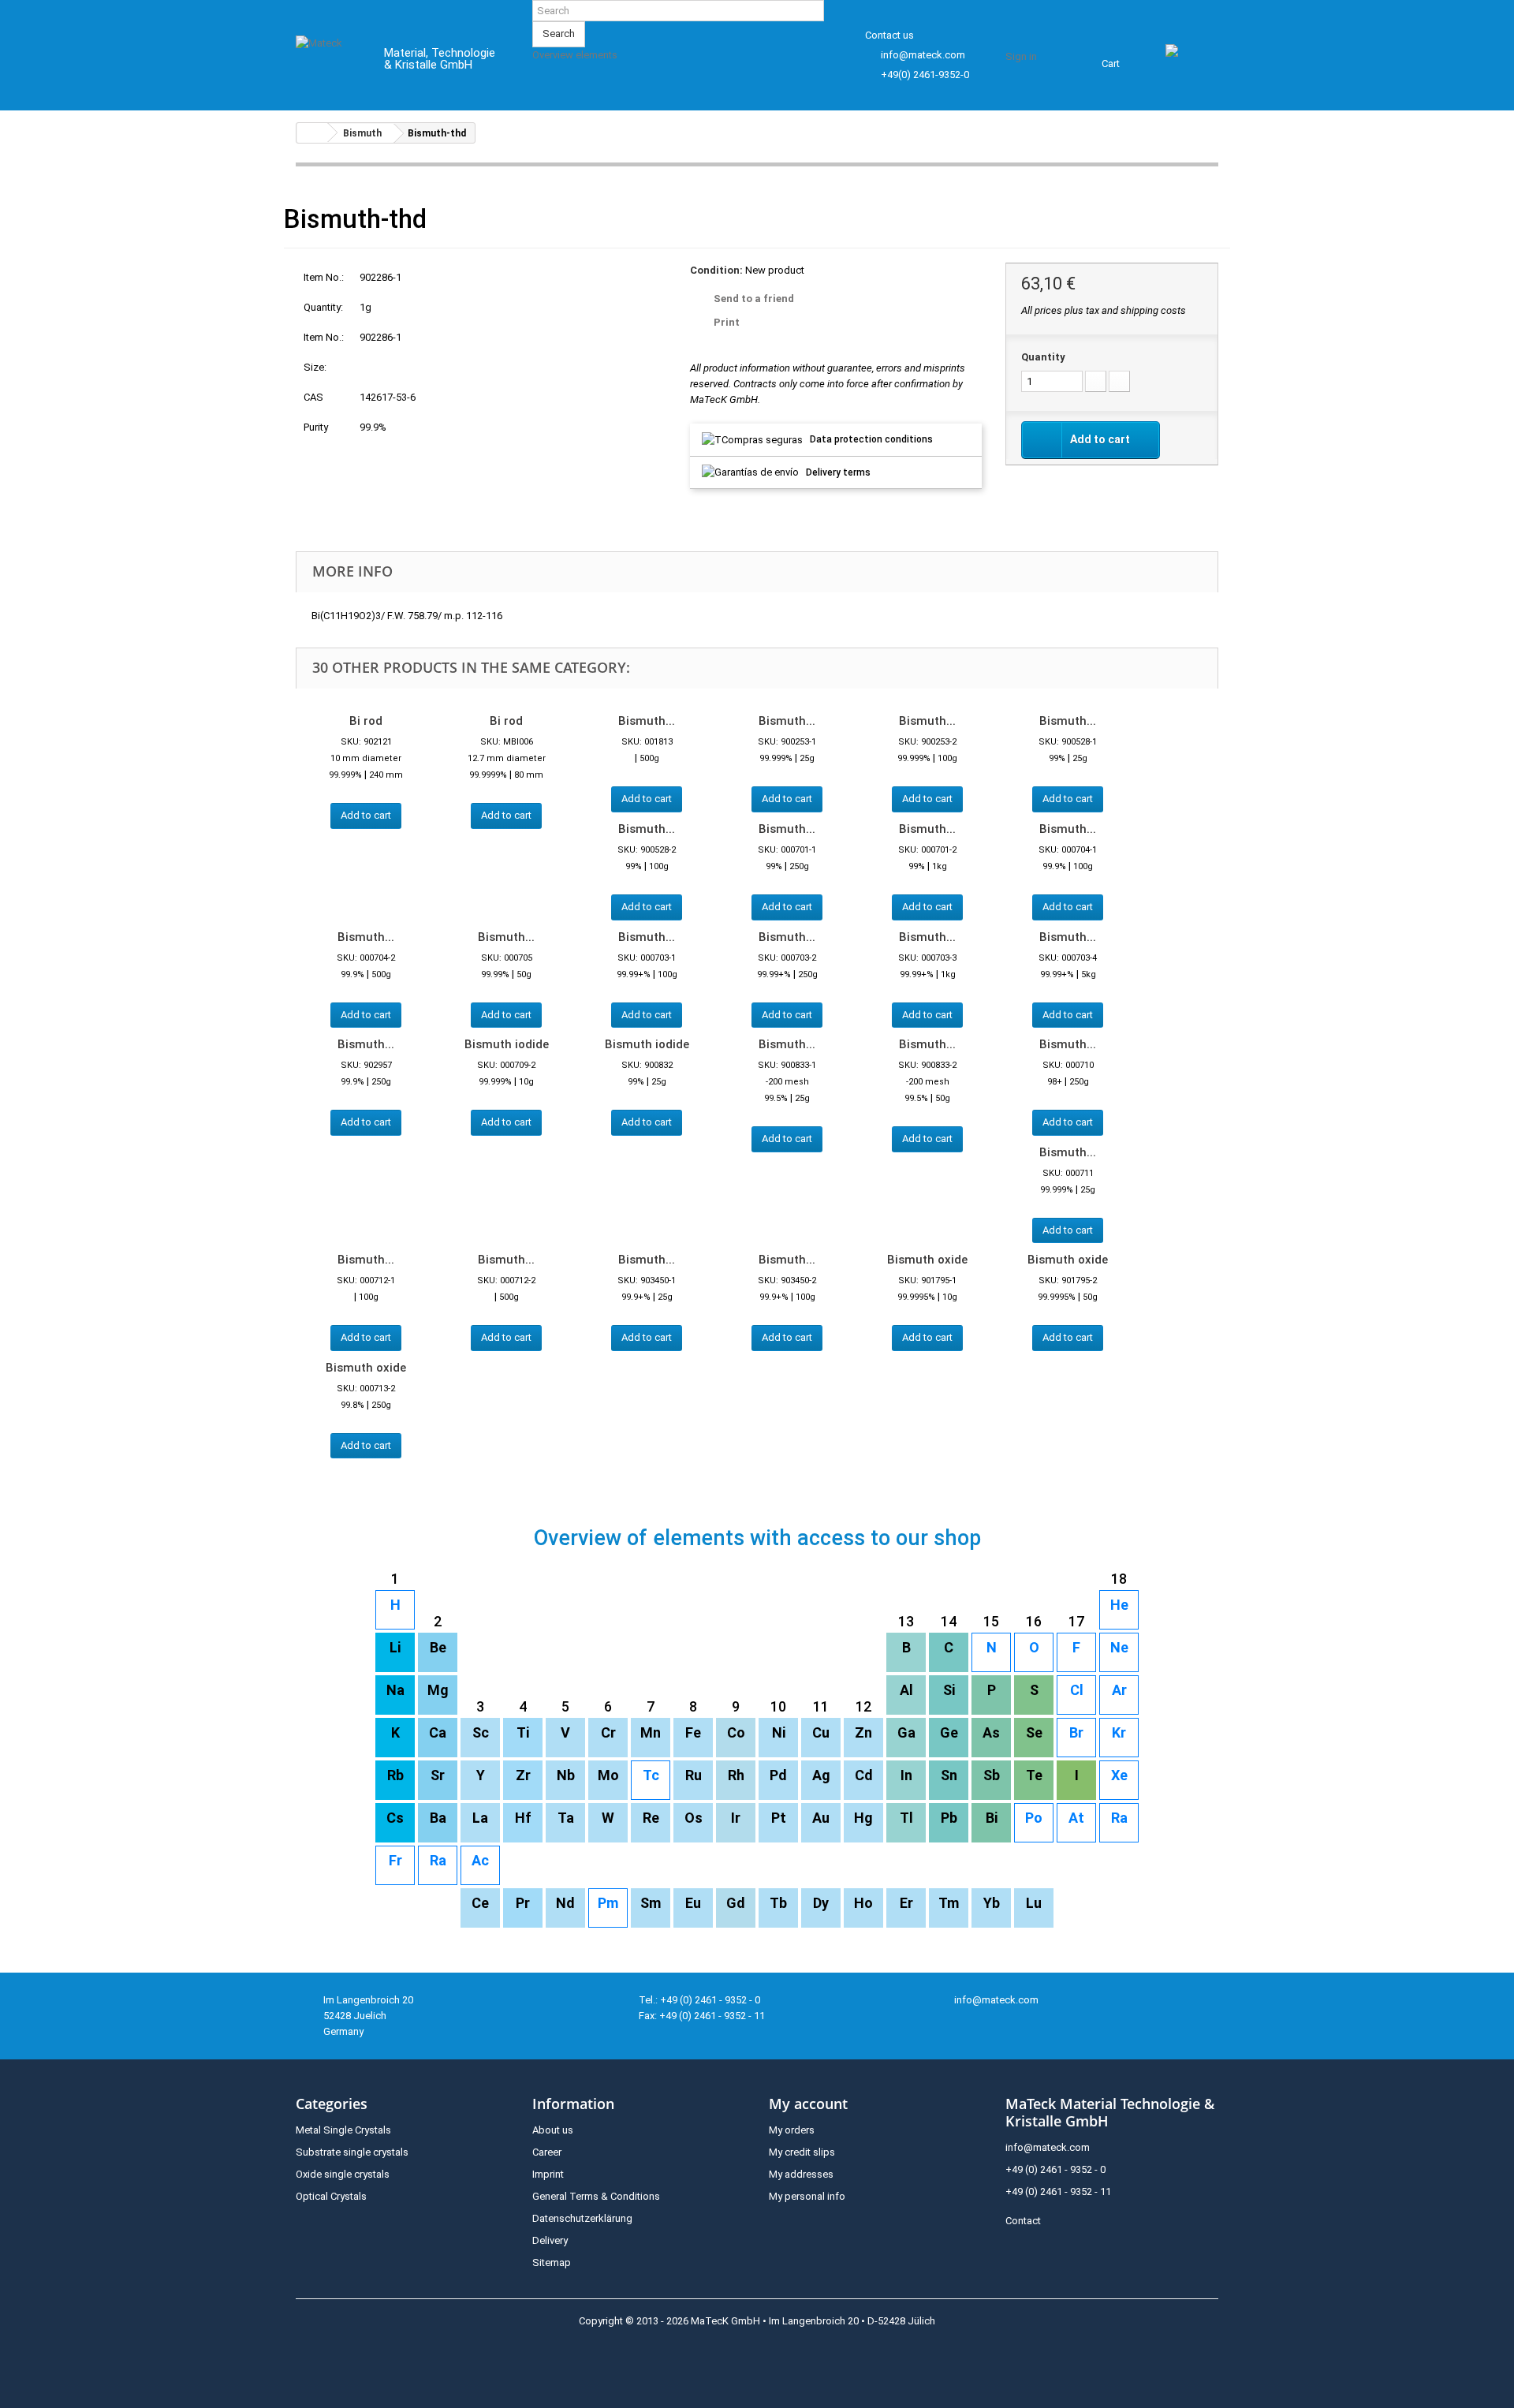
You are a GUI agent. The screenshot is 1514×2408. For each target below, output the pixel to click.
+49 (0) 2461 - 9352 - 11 (1058, 2191)
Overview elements (575, 55)
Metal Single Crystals (343, 2130)
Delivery (550, 2240)
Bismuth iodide (507, 1044)
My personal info (807, 2196)
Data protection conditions (871, 439)
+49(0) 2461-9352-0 (925, 75)
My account (808, 2104)
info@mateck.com (923, 55)
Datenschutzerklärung (582, 2218)
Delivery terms (838, 472)
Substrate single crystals (352, 2152)
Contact (1023, 2221)
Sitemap (552, 2262)
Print (727, 322)
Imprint (548, 2174)
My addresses (801, 2174)
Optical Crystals (331, 2196)
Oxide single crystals (343, 2174)
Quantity (1043, 357)
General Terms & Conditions (596, 2196)
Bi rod (366, 721)
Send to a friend (754, 299)
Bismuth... (647, 721)
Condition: (716, 270)
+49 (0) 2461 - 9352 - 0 (1055, 2169)
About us (553, 2130)
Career (547, 2152)
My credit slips (802, 2152)
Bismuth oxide (927, 1260)
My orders (792, 2130)
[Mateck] (328, 62)
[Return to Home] (312, 133)
